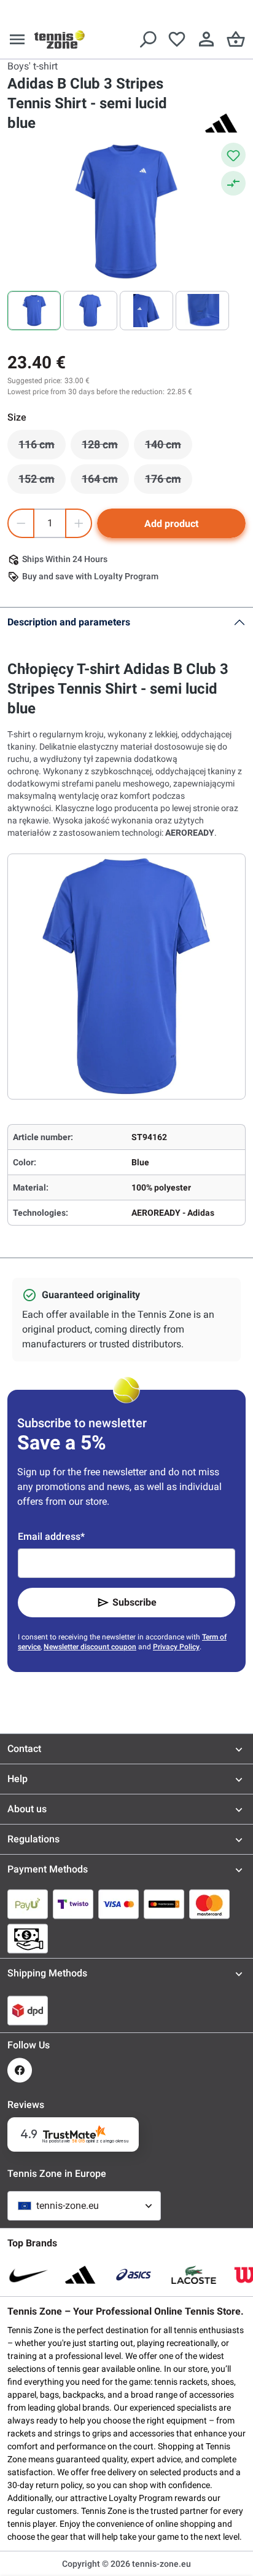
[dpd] (28, 2010)
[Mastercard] (209, 1904)
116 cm (42, 448)
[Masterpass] (164, 1904)
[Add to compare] (233, 183)
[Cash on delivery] (28, 1938)
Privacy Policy (176, 1647)
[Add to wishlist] (233, 155)
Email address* (51, 1536)
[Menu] (17, 39)
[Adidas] (221, 123)
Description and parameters (69, 622)
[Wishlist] (177, 39)
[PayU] (28, 1904)
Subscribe (134, 1602)
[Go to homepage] (60, 39)
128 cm (105, 448)
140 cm (169, 448)
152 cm (42, 482)
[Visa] (119, 1904)
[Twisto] (73, 1904)
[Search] (147, 39)
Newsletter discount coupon (90, 1647)
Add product (171, 524)
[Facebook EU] (20, 2070)
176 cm (169, 482)
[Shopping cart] (236, 39)
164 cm (105, 482)
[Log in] (206, 39)
